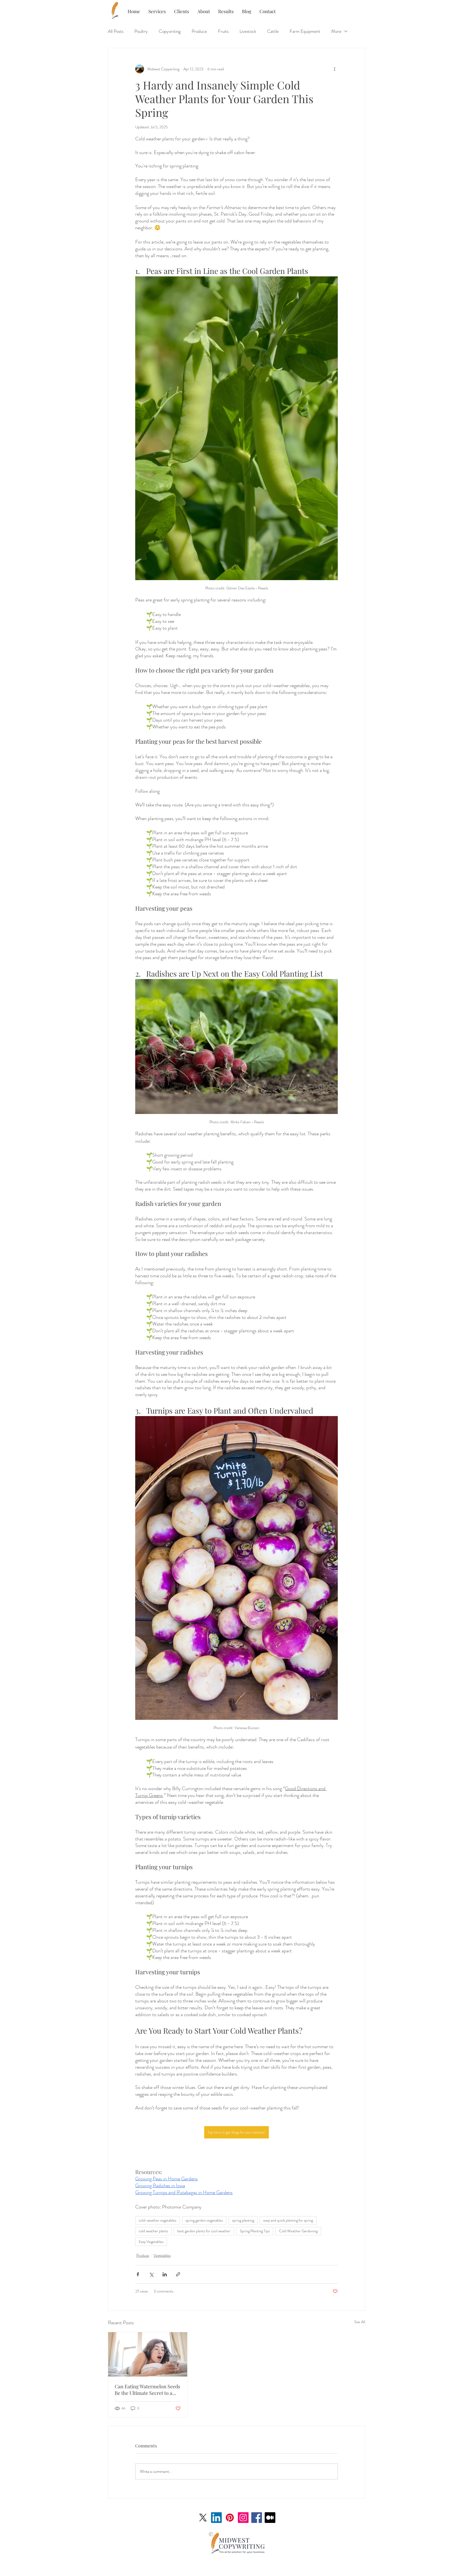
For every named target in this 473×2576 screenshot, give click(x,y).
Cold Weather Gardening (298, 2231)
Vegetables (162, 2255)
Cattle (273, 31)
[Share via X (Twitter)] (151, 2274)
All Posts (116, 31)
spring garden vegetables (204, 2220)
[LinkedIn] (216, 2518)
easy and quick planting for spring (288, 2220)
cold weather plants (153, 2231)
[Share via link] (178, 2274)
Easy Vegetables (151, 2242)
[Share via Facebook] (138, 2274)
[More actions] (334, 69)
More (336, 31)
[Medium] (270, 2518)
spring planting (243, 2220)
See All (360, 2322)
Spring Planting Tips (255, 2231)
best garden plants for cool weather (204, 2231)
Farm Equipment (305, 31)
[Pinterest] (230, 2518)
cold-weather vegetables (158, 2220)
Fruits (223, 31)
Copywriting (170, 31)
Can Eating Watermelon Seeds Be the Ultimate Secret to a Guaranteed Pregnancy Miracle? (147, 2390)
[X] (203, 2518)
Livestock (248, 31)
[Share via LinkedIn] (165, 2274)
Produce (199, 31)
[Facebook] (257, 2518)
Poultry (141, 31)
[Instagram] (243, 2518)
